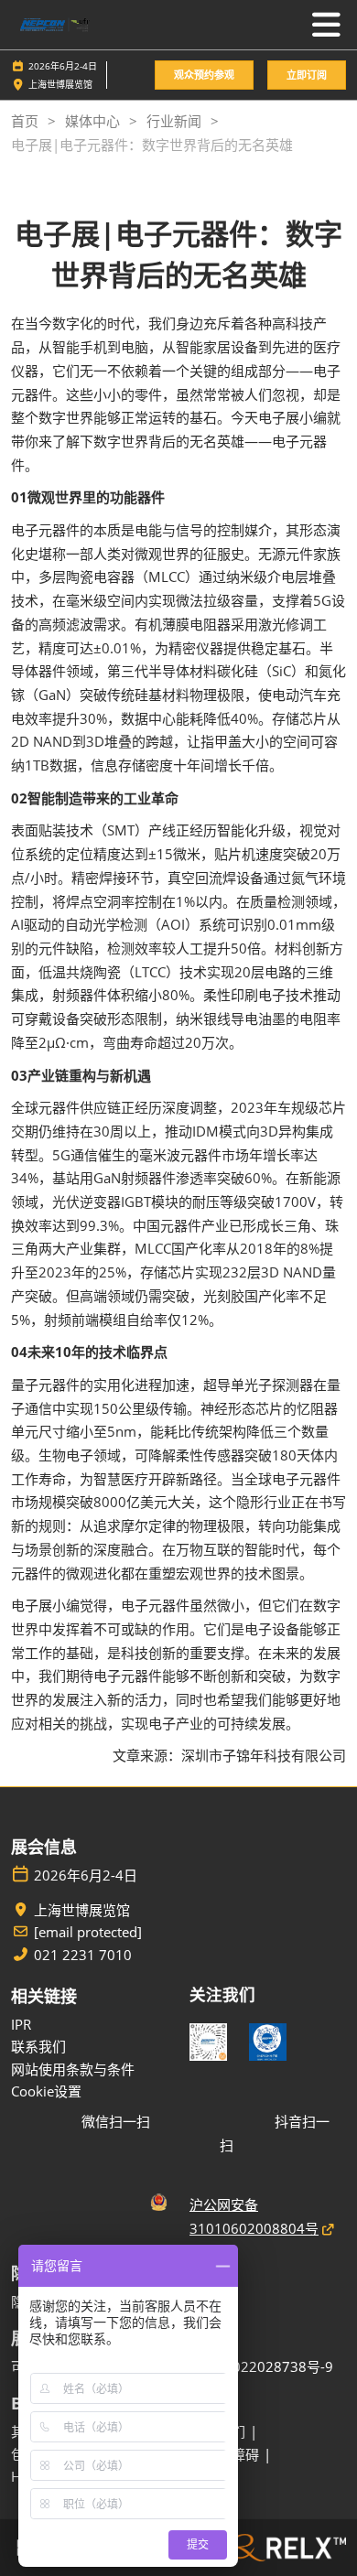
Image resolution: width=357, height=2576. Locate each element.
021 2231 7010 (83, 1955)
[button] (204, 75)
